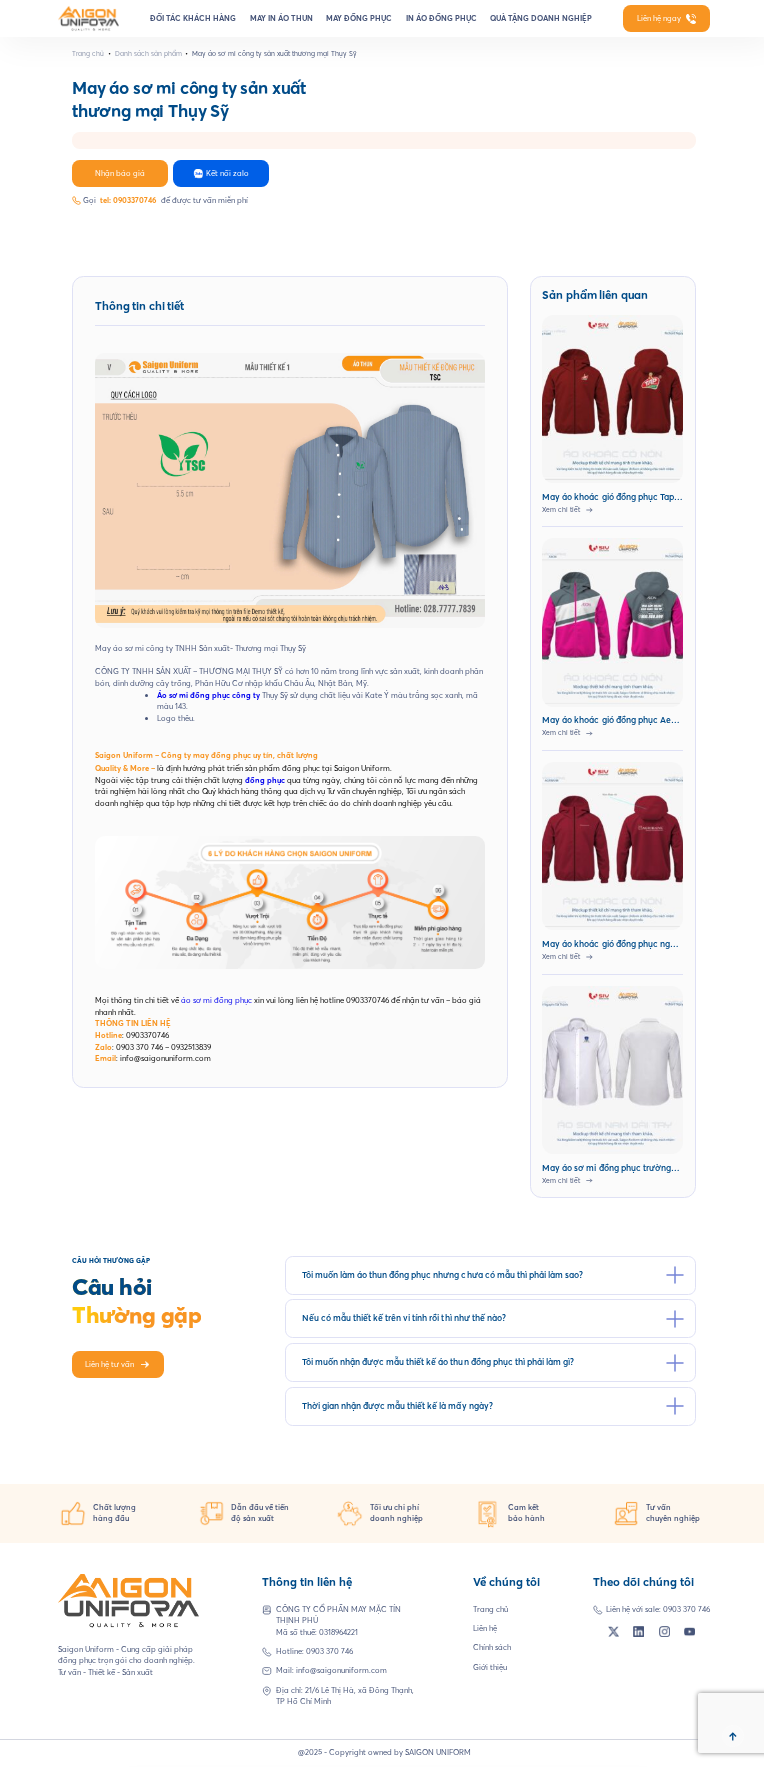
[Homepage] (88, 18)
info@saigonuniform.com (341, 1670)
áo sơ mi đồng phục (216, 1000)
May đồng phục (359, 18)
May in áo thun (281, 18)
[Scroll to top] (733, 1736)
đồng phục (265, 780)
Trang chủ (88, 53)
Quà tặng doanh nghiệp (541, 18)
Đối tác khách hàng (193, 18)
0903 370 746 (329, 1651)
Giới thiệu (490, 1667)
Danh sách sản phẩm (148, 53)
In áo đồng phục (441, 18)
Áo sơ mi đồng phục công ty (208, 695)
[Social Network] (613, 1631)
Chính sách (492, 1647)
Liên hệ (485, 1628)
